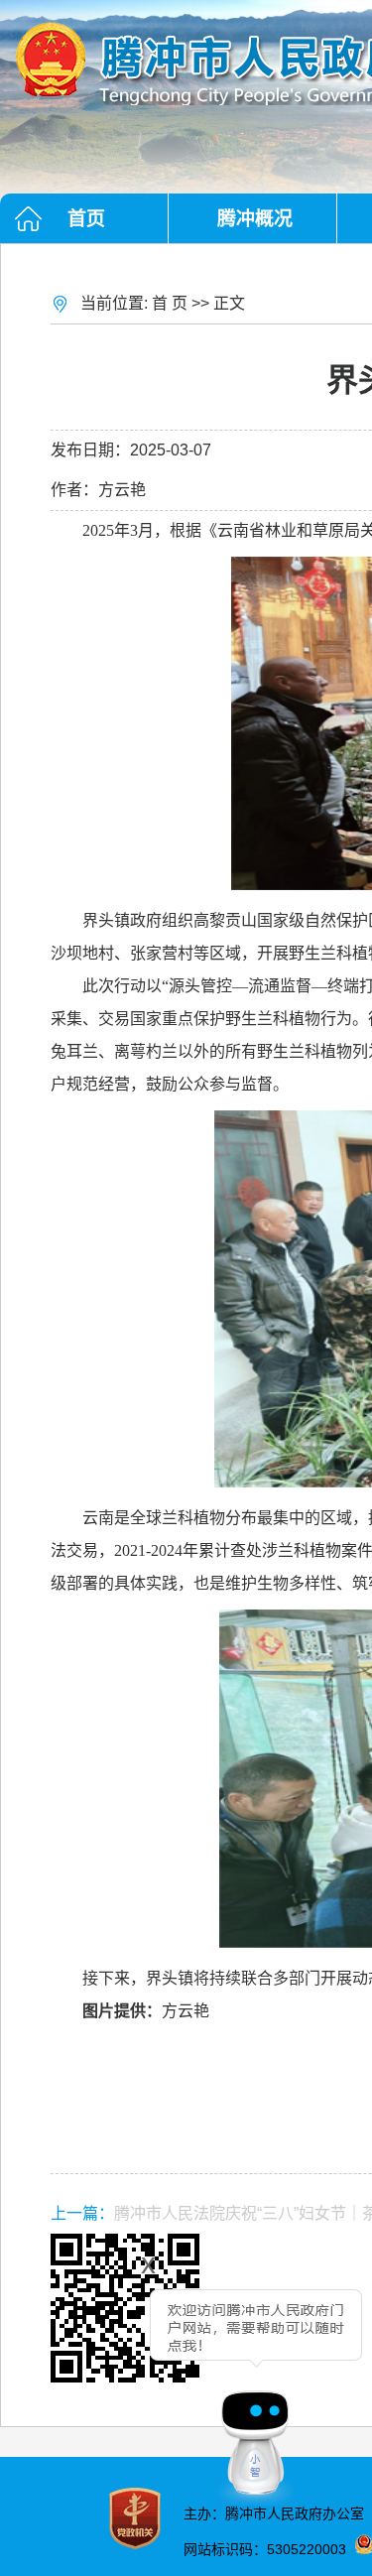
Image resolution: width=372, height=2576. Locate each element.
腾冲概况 (255, 219)
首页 (86, 219)
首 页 (170, 303)
